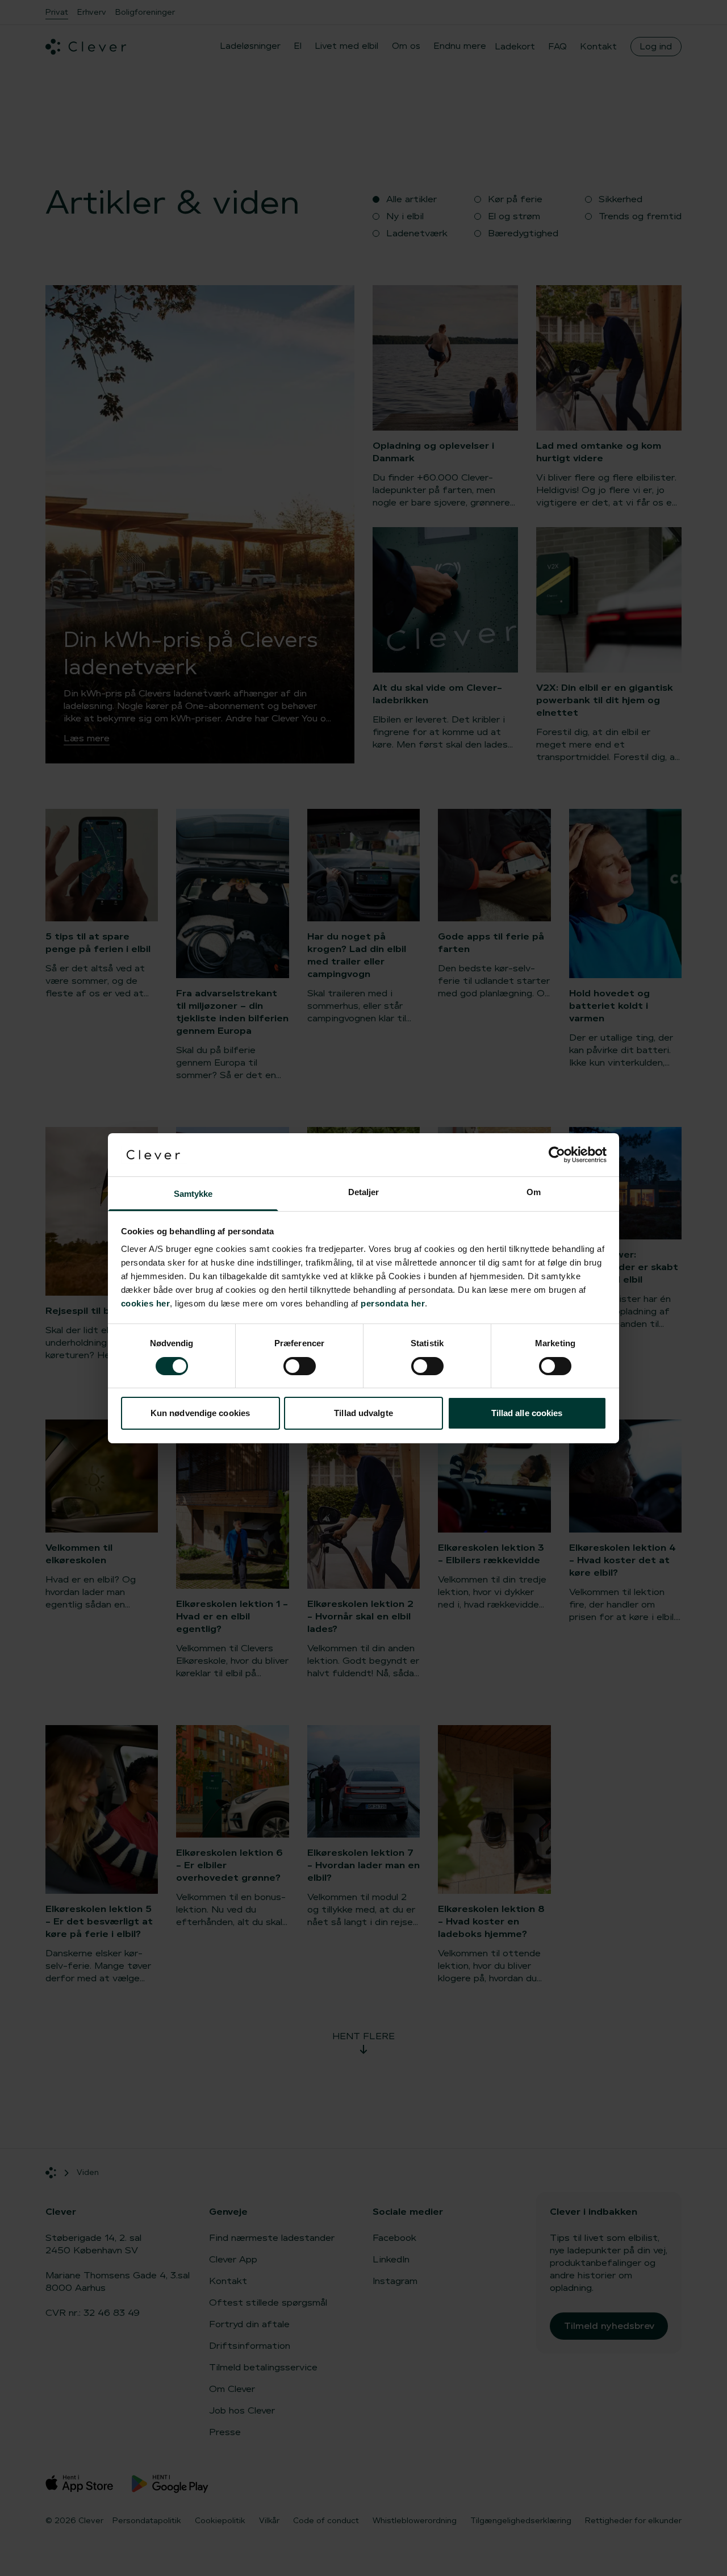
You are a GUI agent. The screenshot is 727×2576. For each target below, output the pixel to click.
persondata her (393, 1303)
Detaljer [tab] (364, 1192)
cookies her (146, 1303)
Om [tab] (534, 1192)
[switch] (300, 1366)
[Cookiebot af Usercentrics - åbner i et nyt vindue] (557, 1155)
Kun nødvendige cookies (200, 1413)
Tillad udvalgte (363, 1413)
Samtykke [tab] (193, 1194)
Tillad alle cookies (527, 1413)
